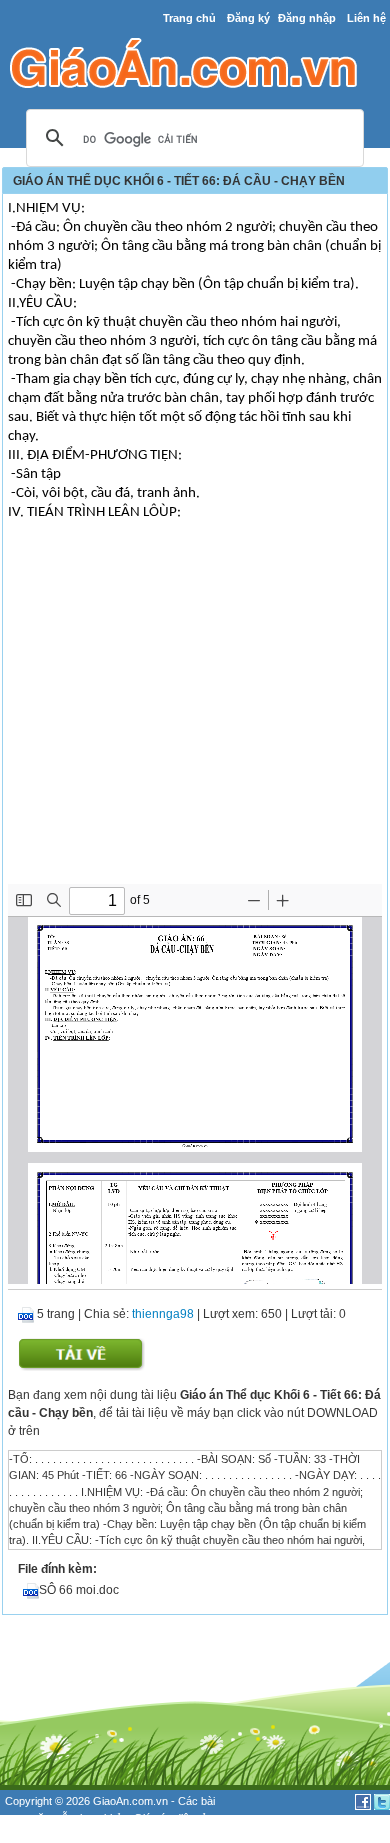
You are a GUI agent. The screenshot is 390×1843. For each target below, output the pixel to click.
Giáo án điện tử (171, 1818)
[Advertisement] (195, 734)
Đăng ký (248, 18)
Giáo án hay (34, 1834)
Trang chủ (189, 18)
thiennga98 (163, 1314)
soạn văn (27, 1818)
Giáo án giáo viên (111, 1834)
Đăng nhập (307, 18)
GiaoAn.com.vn (130, 1801)
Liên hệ (366, 18)
